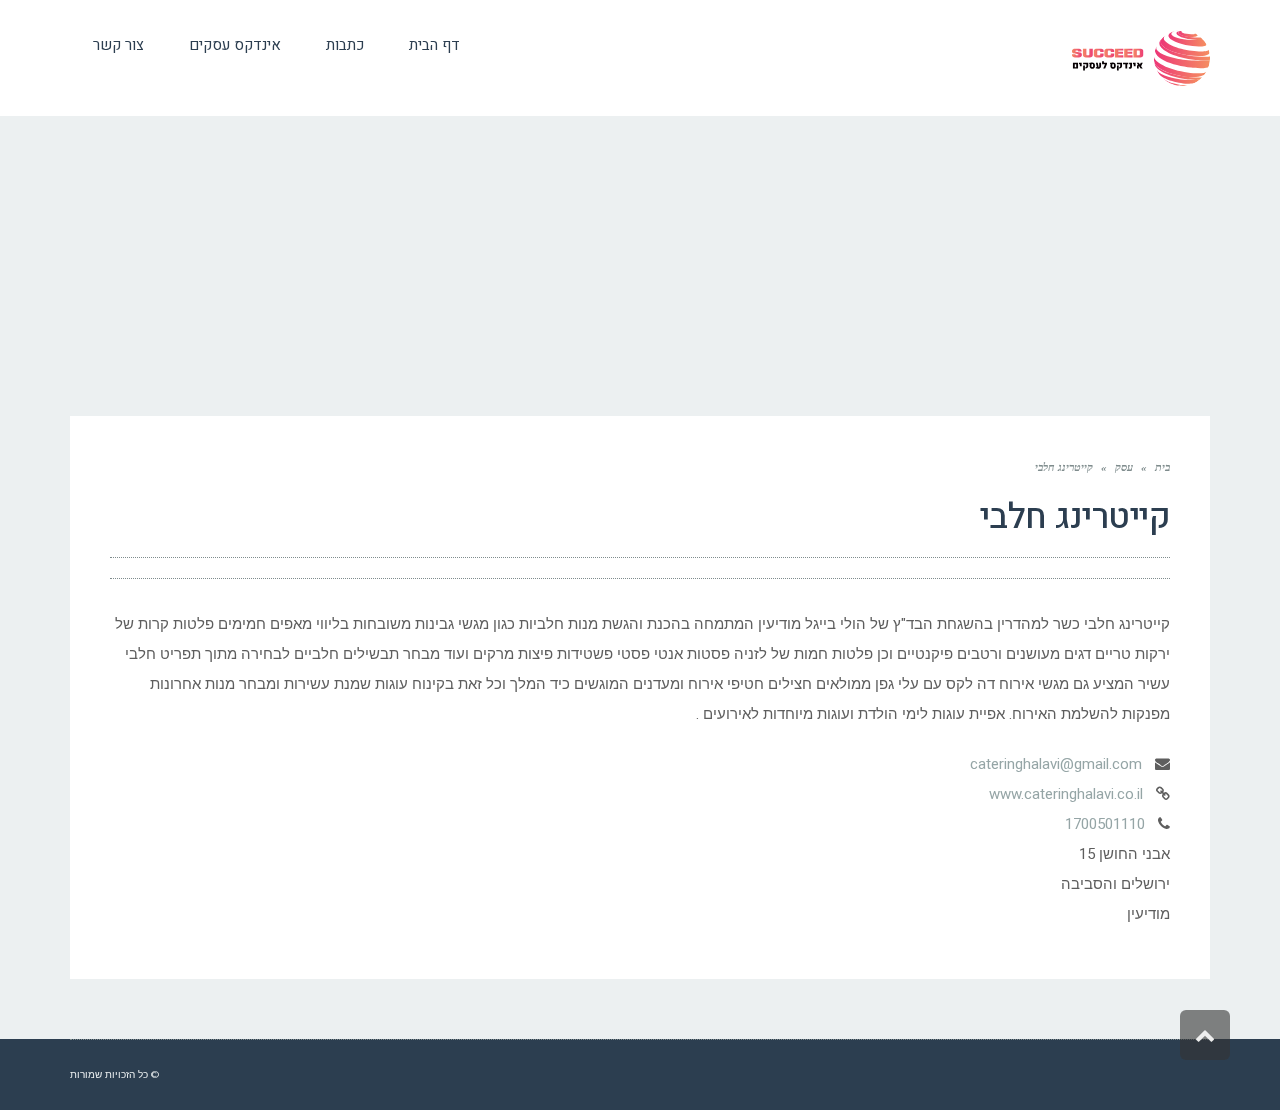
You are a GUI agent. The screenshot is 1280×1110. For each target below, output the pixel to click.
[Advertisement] (640, 266)
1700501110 (1105, 824)
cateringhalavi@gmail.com (1056, 764)
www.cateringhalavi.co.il (1066, 794)
